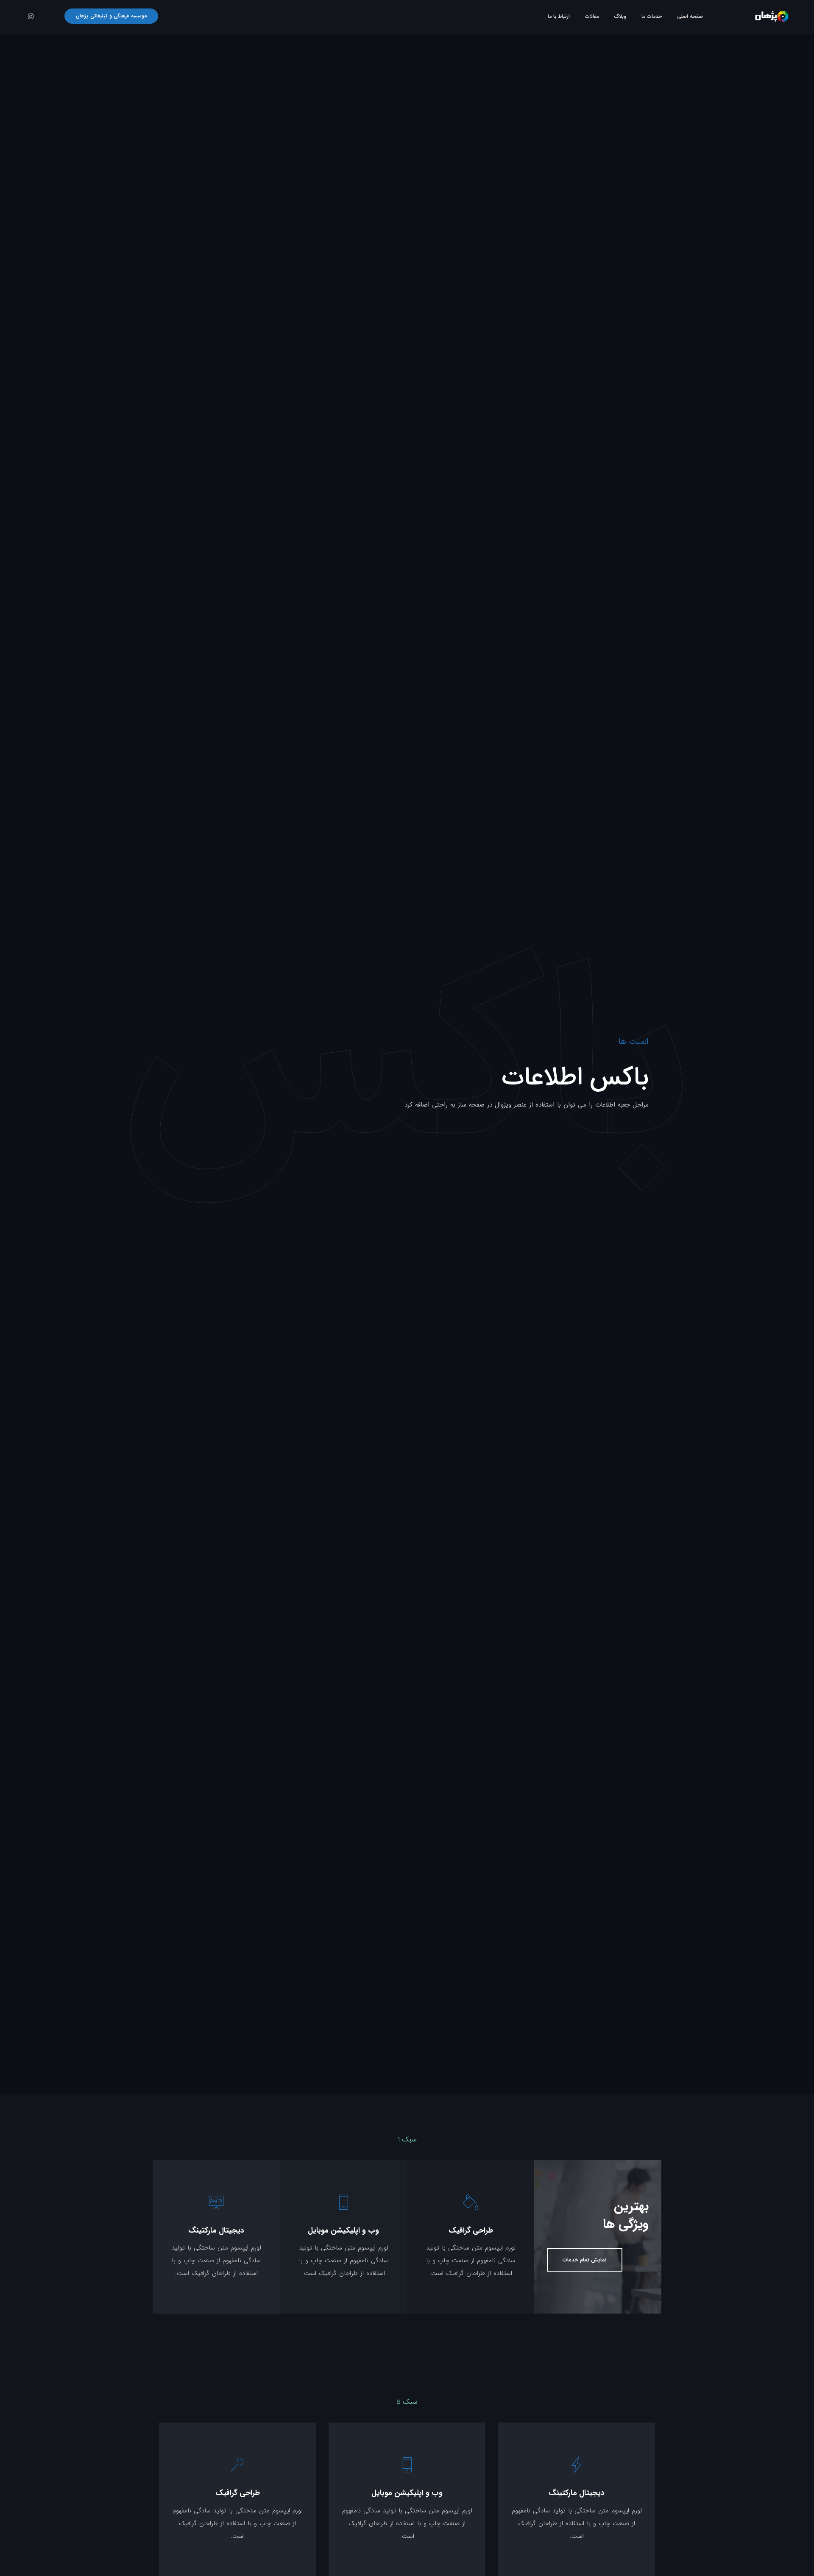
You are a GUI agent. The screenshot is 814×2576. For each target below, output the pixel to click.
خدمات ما (652, 16)
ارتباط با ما (559, 16)
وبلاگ (620, 16)
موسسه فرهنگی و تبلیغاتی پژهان (111, 16)
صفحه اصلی (690, 16)
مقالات (592, 16)
